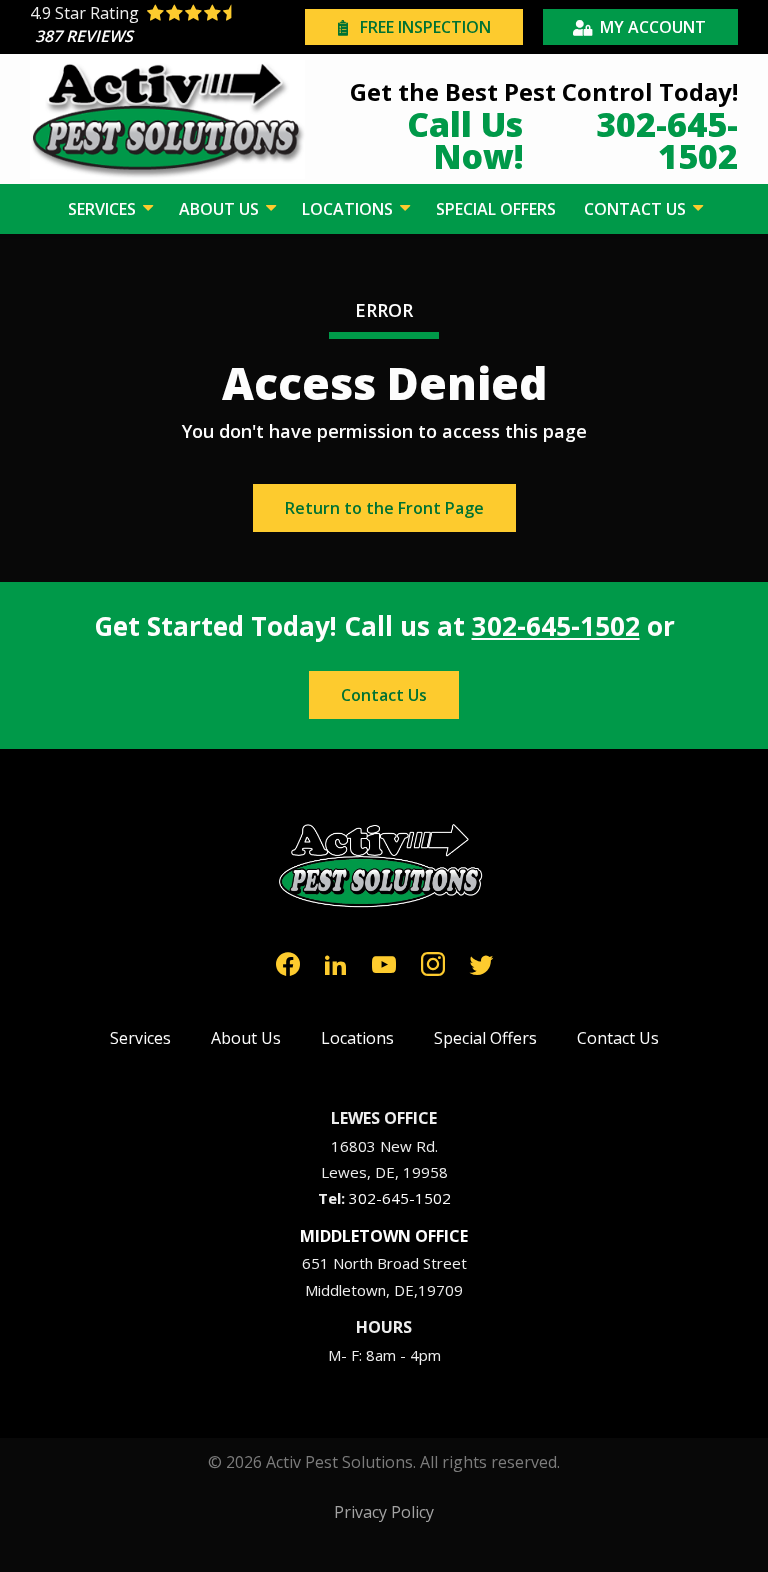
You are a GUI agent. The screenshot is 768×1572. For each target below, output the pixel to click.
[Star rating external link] (165, 27)
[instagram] (433, 961)
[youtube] (384, 961)
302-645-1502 (556, 626)
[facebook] (288, 961)
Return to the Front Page (384, 508)
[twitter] (481, 961)
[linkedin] (336, 961)
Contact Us (384, 695)
